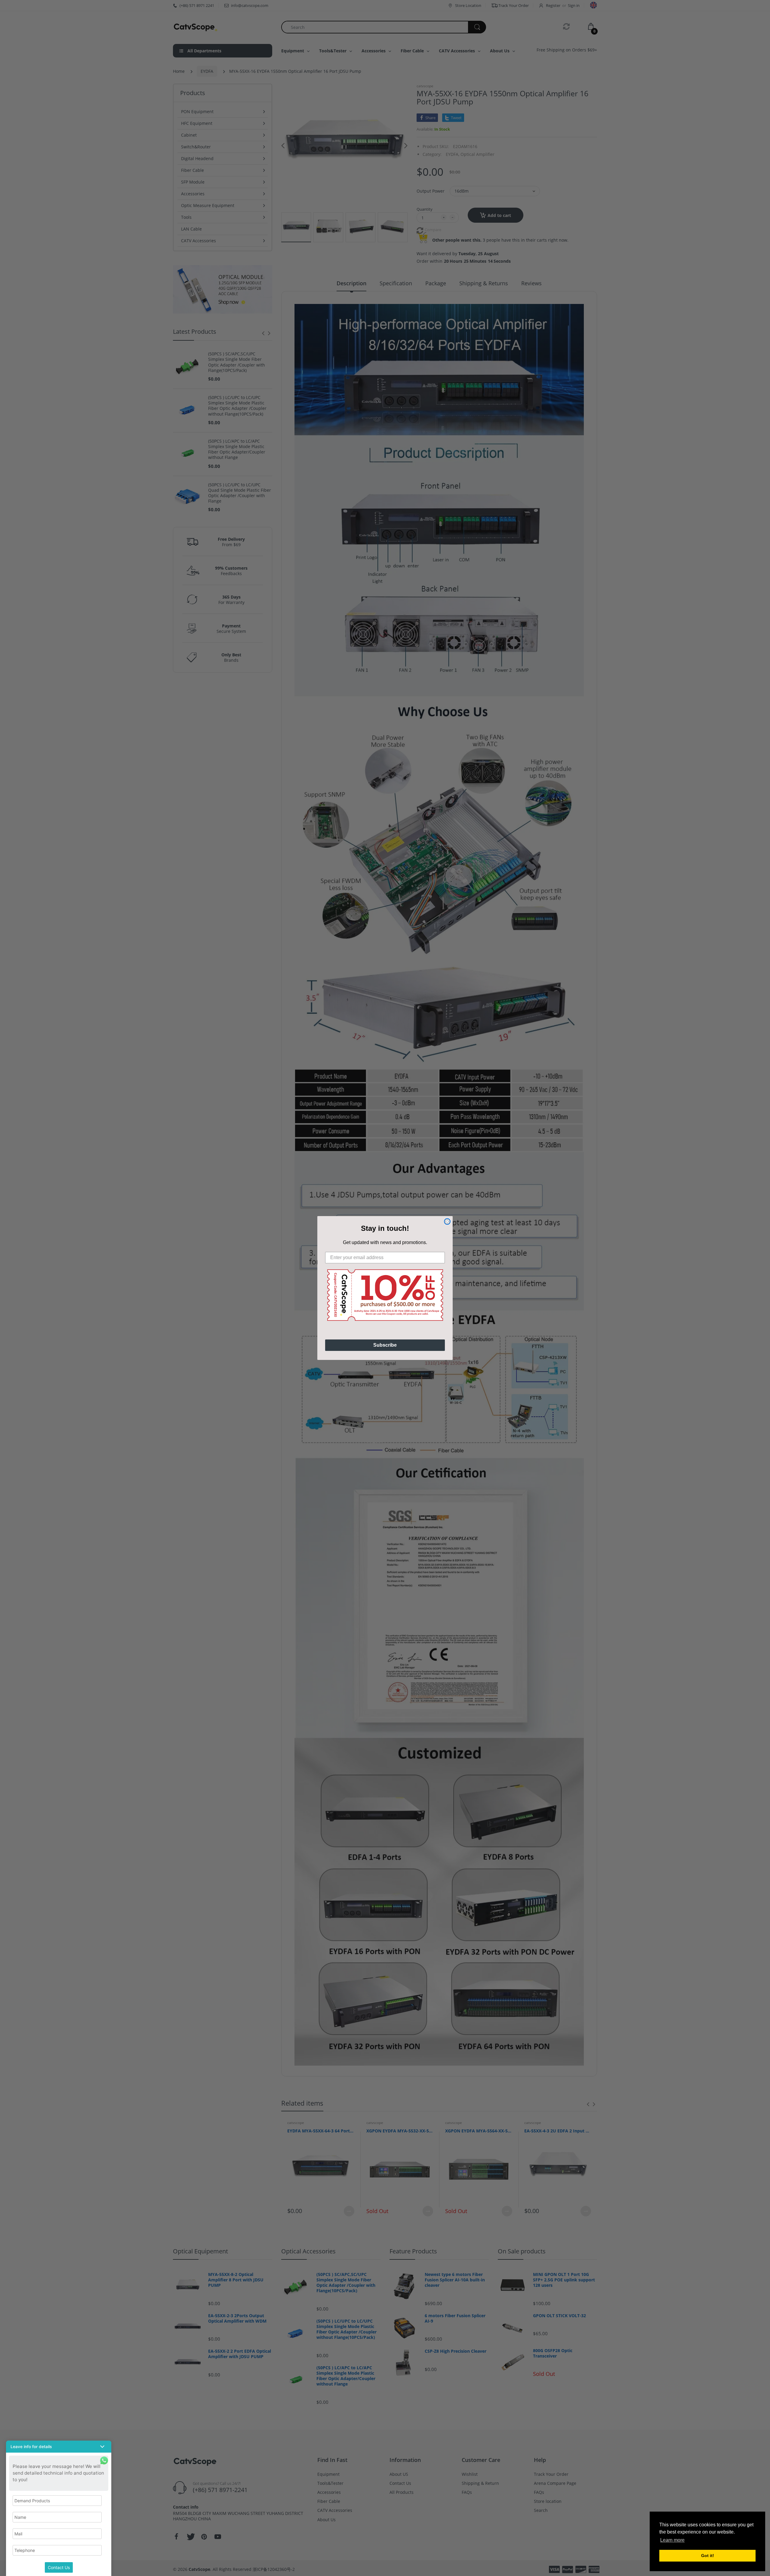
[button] (59, 2447)
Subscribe (385, 1345)
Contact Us (59, 2567)
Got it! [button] (708, 2556)
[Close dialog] (447, 1221)
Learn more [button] (672, 2540)
